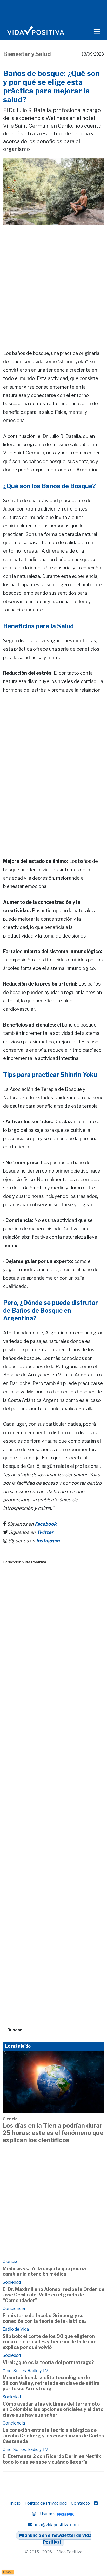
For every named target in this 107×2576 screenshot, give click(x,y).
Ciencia (10, 2119)
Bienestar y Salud (27, 54)
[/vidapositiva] (96, 2503)
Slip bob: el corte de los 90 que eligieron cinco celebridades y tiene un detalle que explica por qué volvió (49, 2342)
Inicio (15, 2503)
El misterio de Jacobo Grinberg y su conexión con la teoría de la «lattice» (45, 2318)
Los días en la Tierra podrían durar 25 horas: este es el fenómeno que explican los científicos (53, 2133)
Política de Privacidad (46, 2503)
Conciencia (14, 2308)
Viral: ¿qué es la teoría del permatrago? (48, 2362)
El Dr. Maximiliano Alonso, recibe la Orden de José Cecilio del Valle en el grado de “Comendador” (53, 2295)
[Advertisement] (53, 280)
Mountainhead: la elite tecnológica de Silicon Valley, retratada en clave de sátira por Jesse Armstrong (51, 2383)
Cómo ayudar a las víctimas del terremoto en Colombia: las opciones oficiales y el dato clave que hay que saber (53, 2409)
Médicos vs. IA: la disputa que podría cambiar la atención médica (44, 2271)
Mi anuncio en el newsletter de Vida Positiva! (55, 2539)
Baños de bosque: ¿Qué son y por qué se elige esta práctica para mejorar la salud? (51, 87)
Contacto (80, 2503)
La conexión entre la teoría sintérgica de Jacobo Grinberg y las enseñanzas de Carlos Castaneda (53, 2436)
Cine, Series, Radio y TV (25, 2371)
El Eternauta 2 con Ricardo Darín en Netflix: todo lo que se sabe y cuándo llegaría (53, 2459)
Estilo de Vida (16, 2329)
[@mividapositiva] (34, 2514)
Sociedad (12, 2282)
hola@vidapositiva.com (56, 2525)
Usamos (48, 2514)
